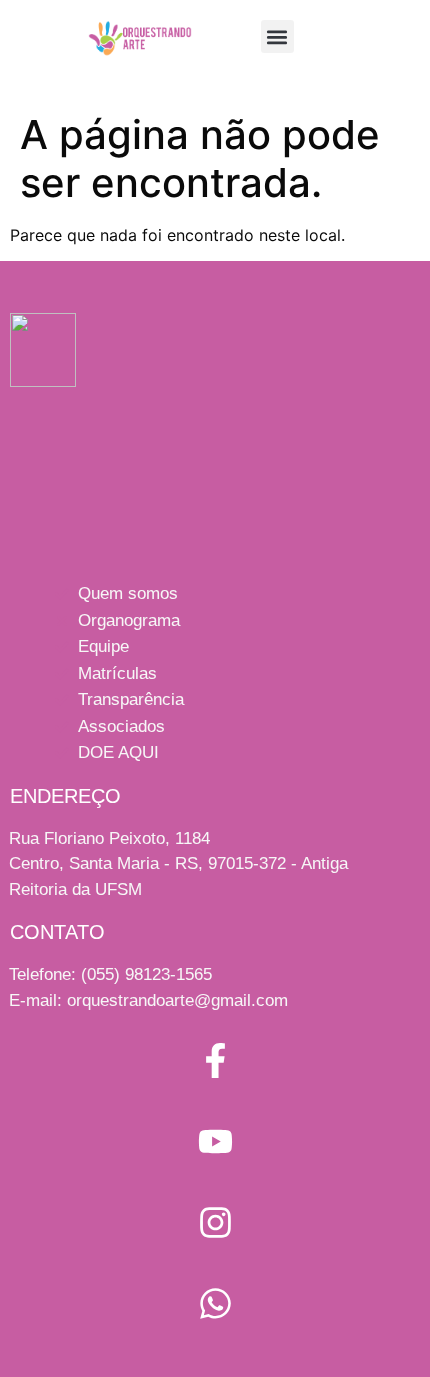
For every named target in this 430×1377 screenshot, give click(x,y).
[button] (277, 36)
